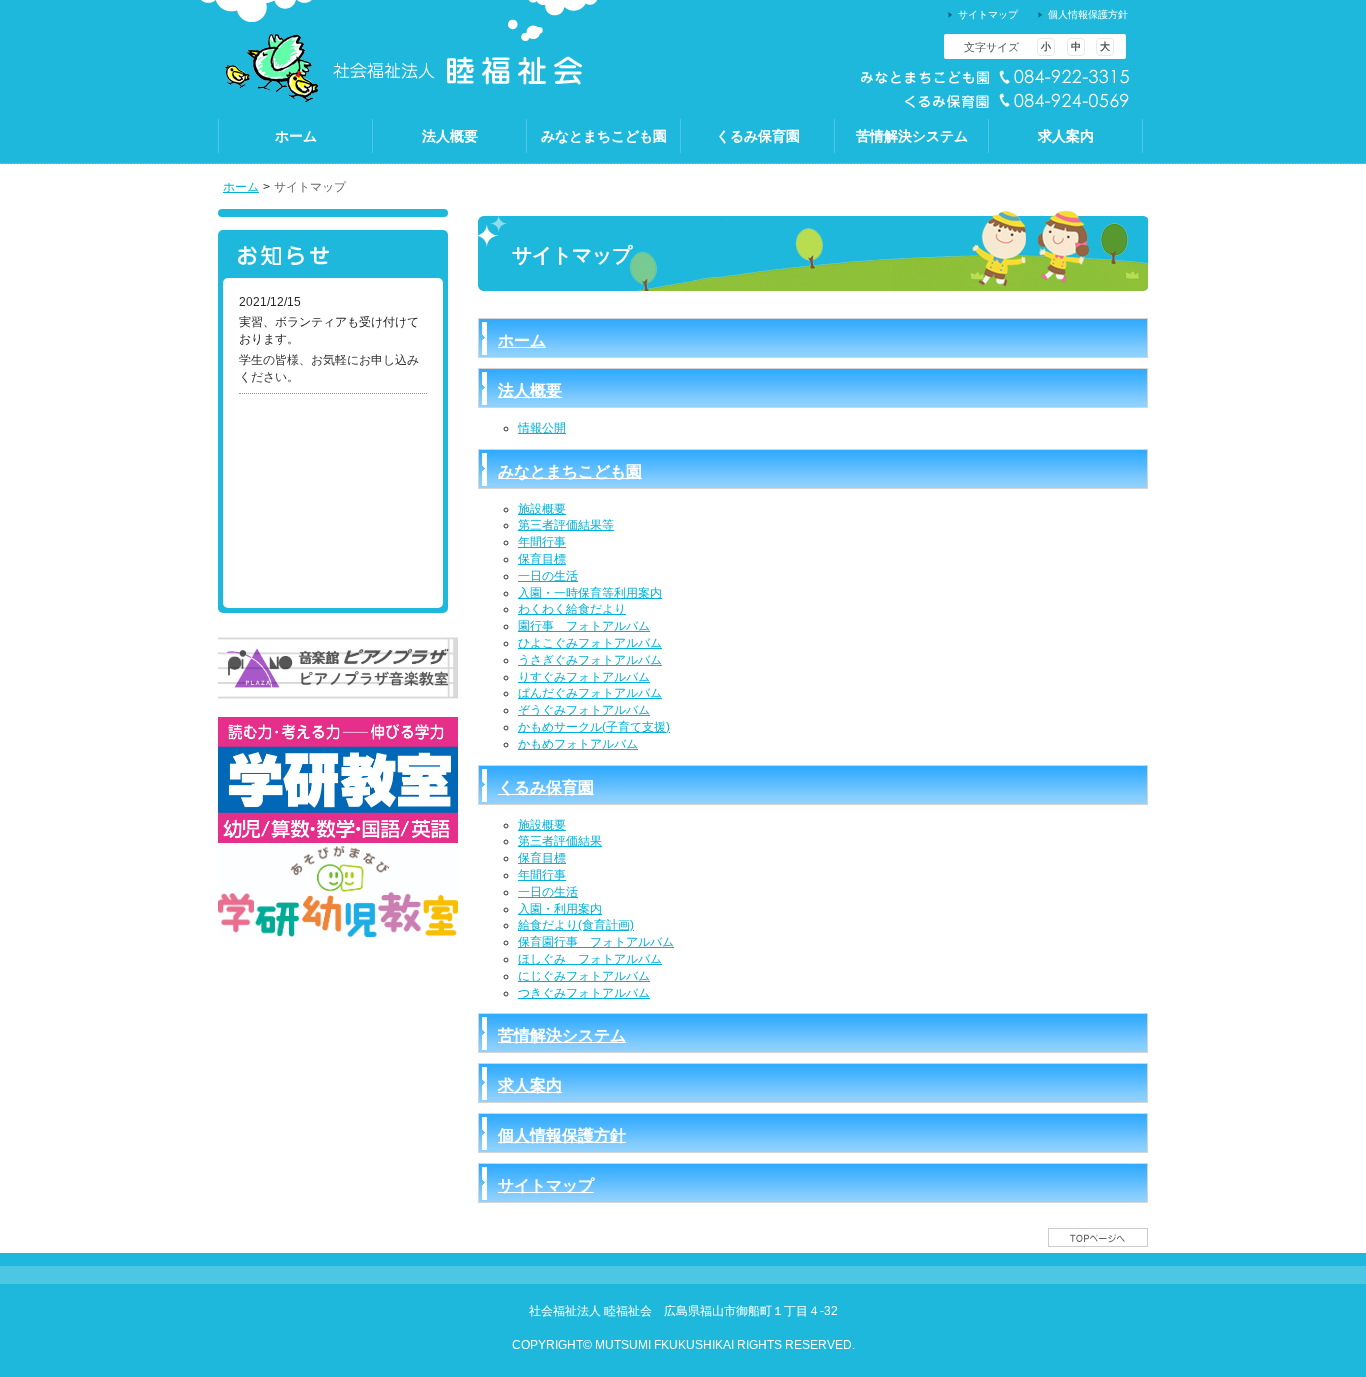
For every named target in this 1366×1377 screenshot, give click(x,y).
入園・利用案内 (560, 909)
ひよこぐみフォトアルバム (590, 643)
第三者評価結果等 (566, 525)
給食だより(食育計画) (576, 925)
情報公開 (542, 428)
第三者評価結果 (560, 841)
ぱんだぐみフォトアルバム (590, 693)
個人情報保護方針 (562, 1135)
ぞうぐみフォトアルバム (584, 710)
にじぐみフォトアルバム (584, 976)
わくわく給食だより (572, 609)
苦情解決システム (562, 1035)
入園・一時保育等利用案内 (590, 593)
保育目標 (542, 559)
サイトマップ (546, 1185)
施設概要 (542, 509)
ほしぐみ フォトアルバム (590, 959)
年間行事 (542, 542)
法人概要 (530, 390)
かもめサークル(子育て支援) (594, 727)
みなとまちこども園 (570, 471)
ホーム (241, 187)
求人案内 (530, 1085)
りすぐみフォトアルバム (584, 677)
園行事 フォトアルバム (584, 626)
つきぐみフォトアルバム (584, 993)
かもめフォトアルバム (578, 744)
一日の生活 (548, 576)
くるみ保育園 (546, 787)
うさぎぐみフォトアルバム (590, 660)
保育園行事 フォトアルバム (596, 942)
